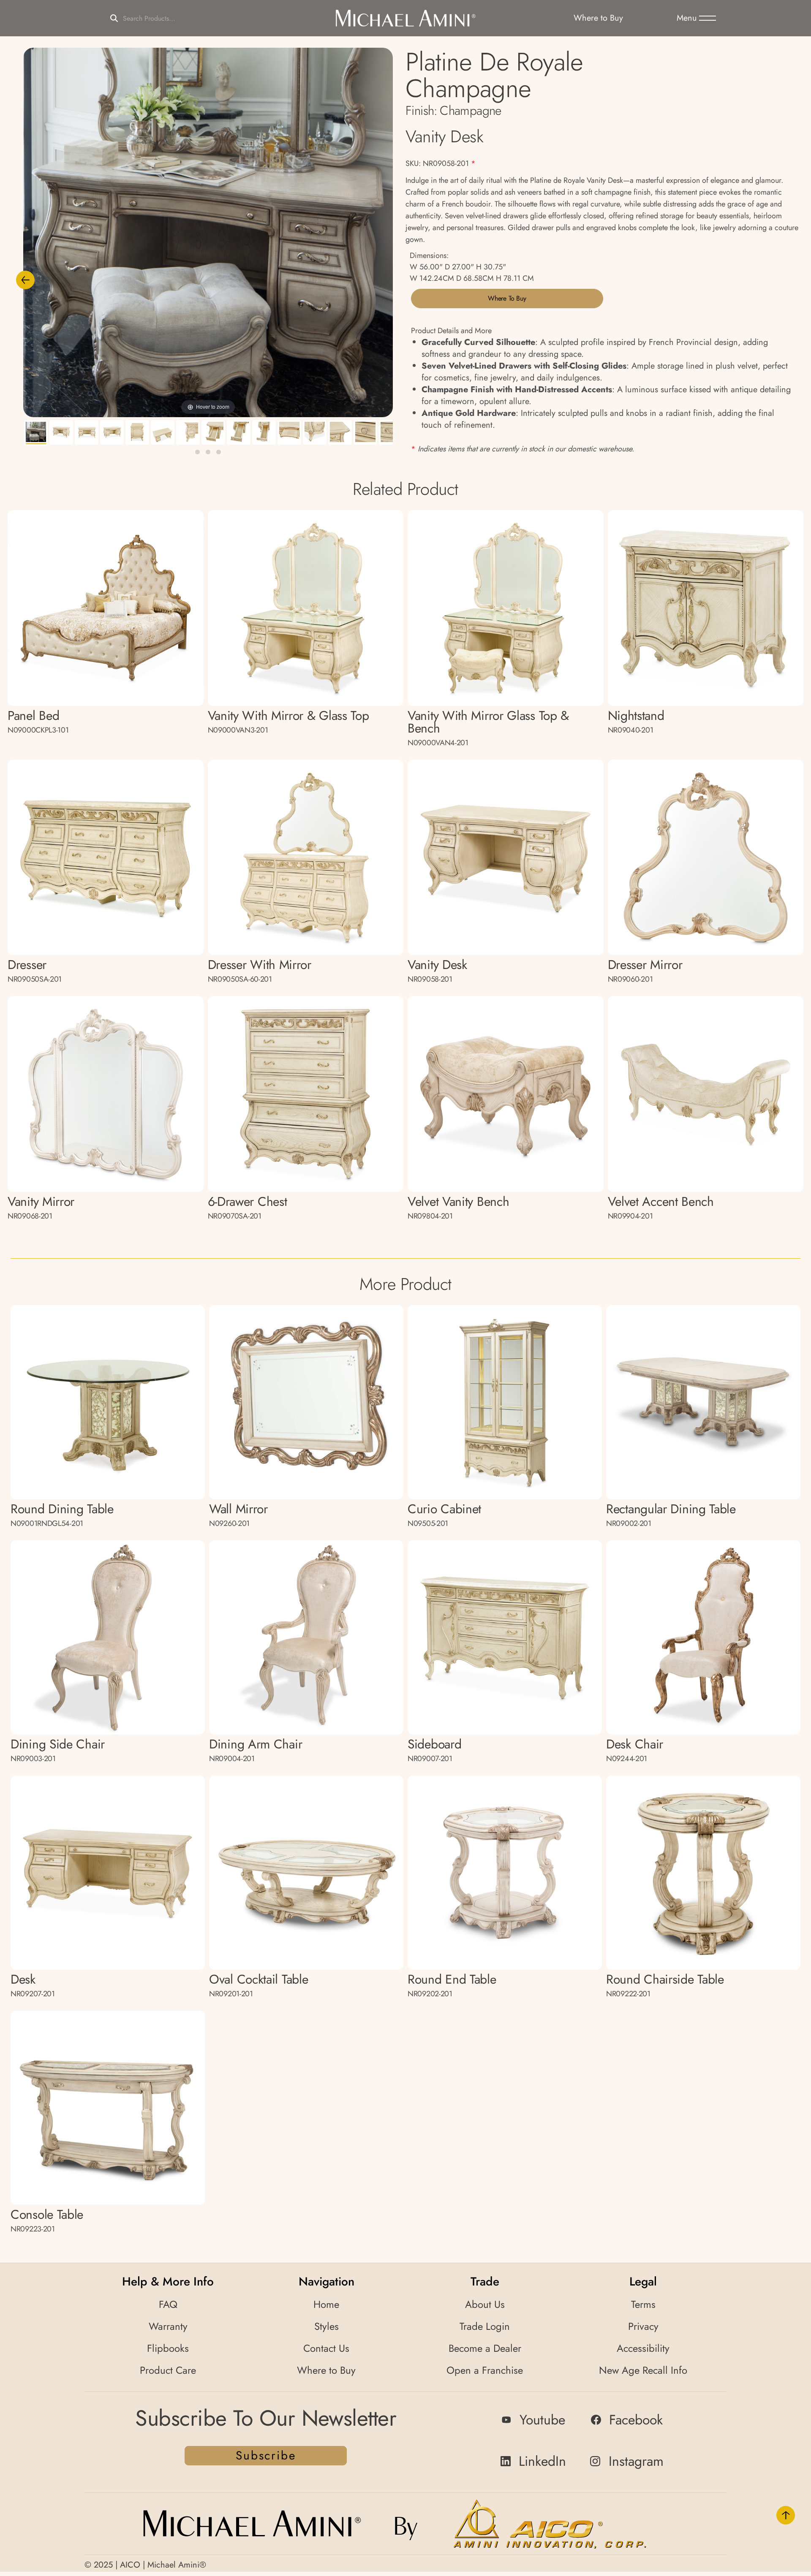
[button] (696, 18)
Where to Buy (507, 298)
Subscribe (266, 2455)
